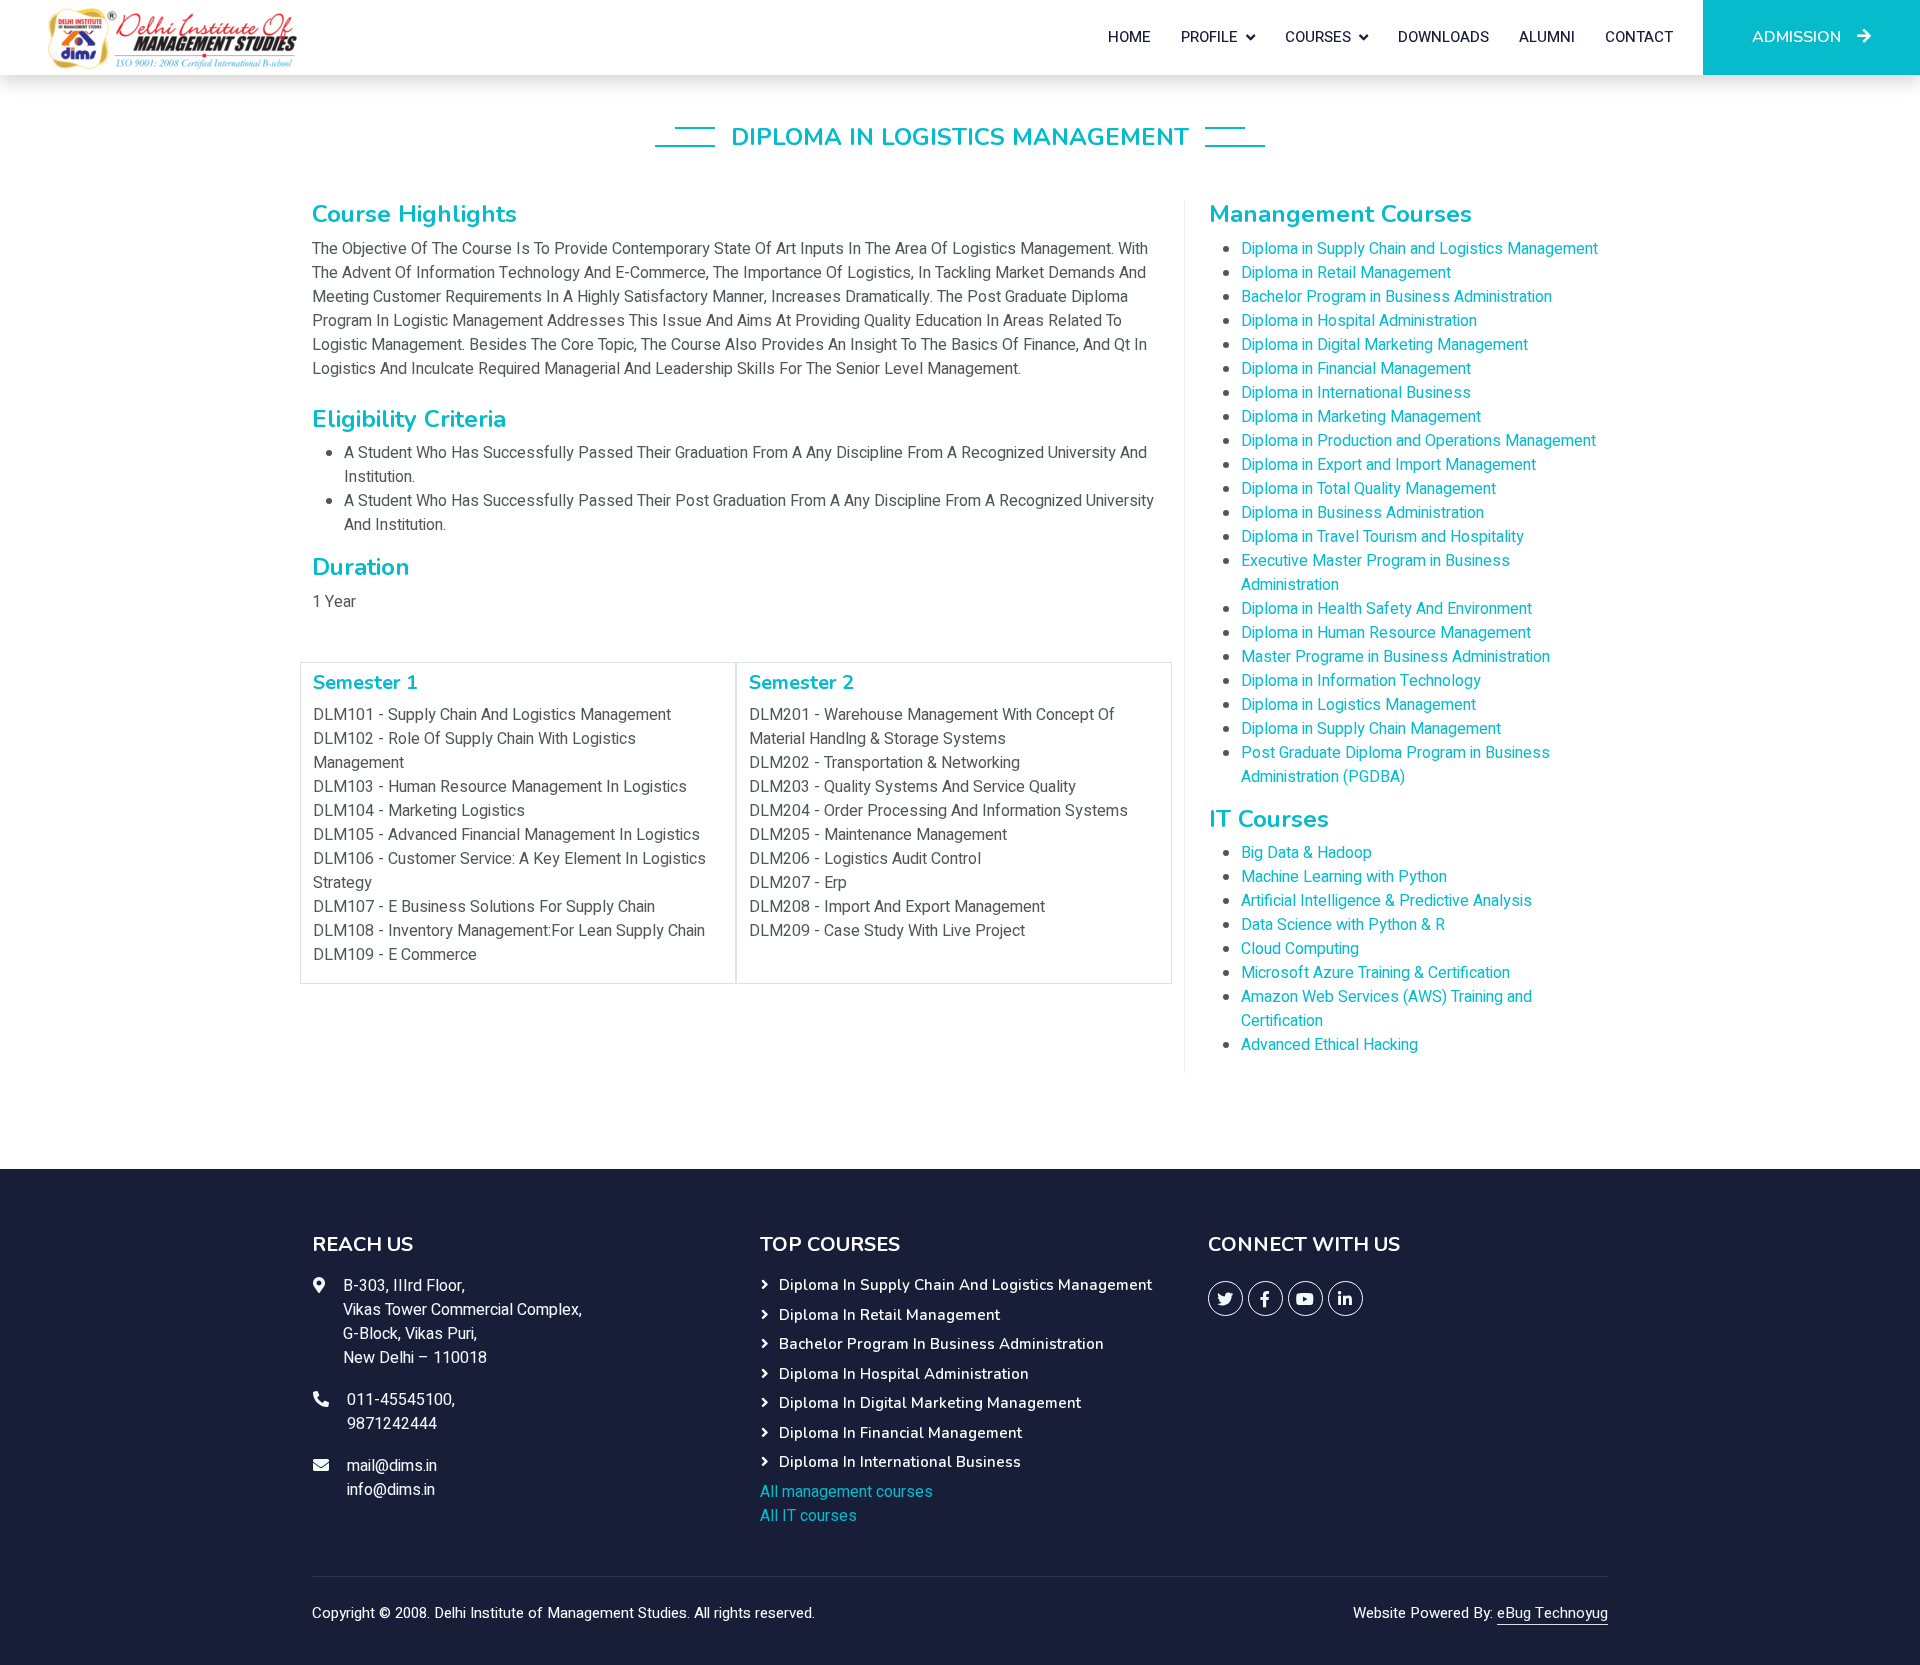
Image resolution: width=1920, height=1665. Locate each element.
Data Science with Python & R (1343, 925)
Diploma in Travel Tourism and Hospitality (1382, 537)
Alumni (1547, 37)
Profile (1209, 37)
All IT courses (808, 1516)
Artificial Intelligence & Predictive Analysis (1386, 901)
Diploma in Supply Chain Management (1371, 729)
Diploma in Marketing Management (1361, 417)
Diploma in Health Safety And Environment (1386, 609)
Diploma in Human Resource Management (1386, 633)
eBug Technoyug (1552, 1613)
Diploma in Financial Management (1356, 369)
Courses (1318, 37)
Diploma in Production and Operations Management (1418, 441)
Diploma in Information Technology (1361, 681)
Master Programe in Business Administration (1395, 657)
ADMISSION (1796, 37)
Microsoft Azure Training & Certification (1375, 973)
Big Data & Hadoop (1306, 853)
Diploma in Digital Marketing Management (1384, 345)
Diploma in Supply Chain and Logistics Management (1419, 249)
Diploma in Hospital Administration (1359, 321)
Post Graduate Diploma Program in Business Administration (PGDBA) (1395, 765)
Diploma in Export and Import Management (1388, 465)
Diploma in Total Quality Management (1368, 489)
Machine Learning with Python (1344, 877)
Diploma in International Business (1356, 393)
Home (1129, 37)
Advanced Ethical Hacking (1329, 1045)
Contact (1639, 37)
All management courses (846, 1492)
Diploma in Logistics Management (1358, 705)
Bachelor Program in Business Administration (1396, 297)
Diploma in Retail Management (1346, 273)
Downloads (1443, 37)
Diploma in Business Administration (1362, 513)
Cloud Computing (1300, 949)
